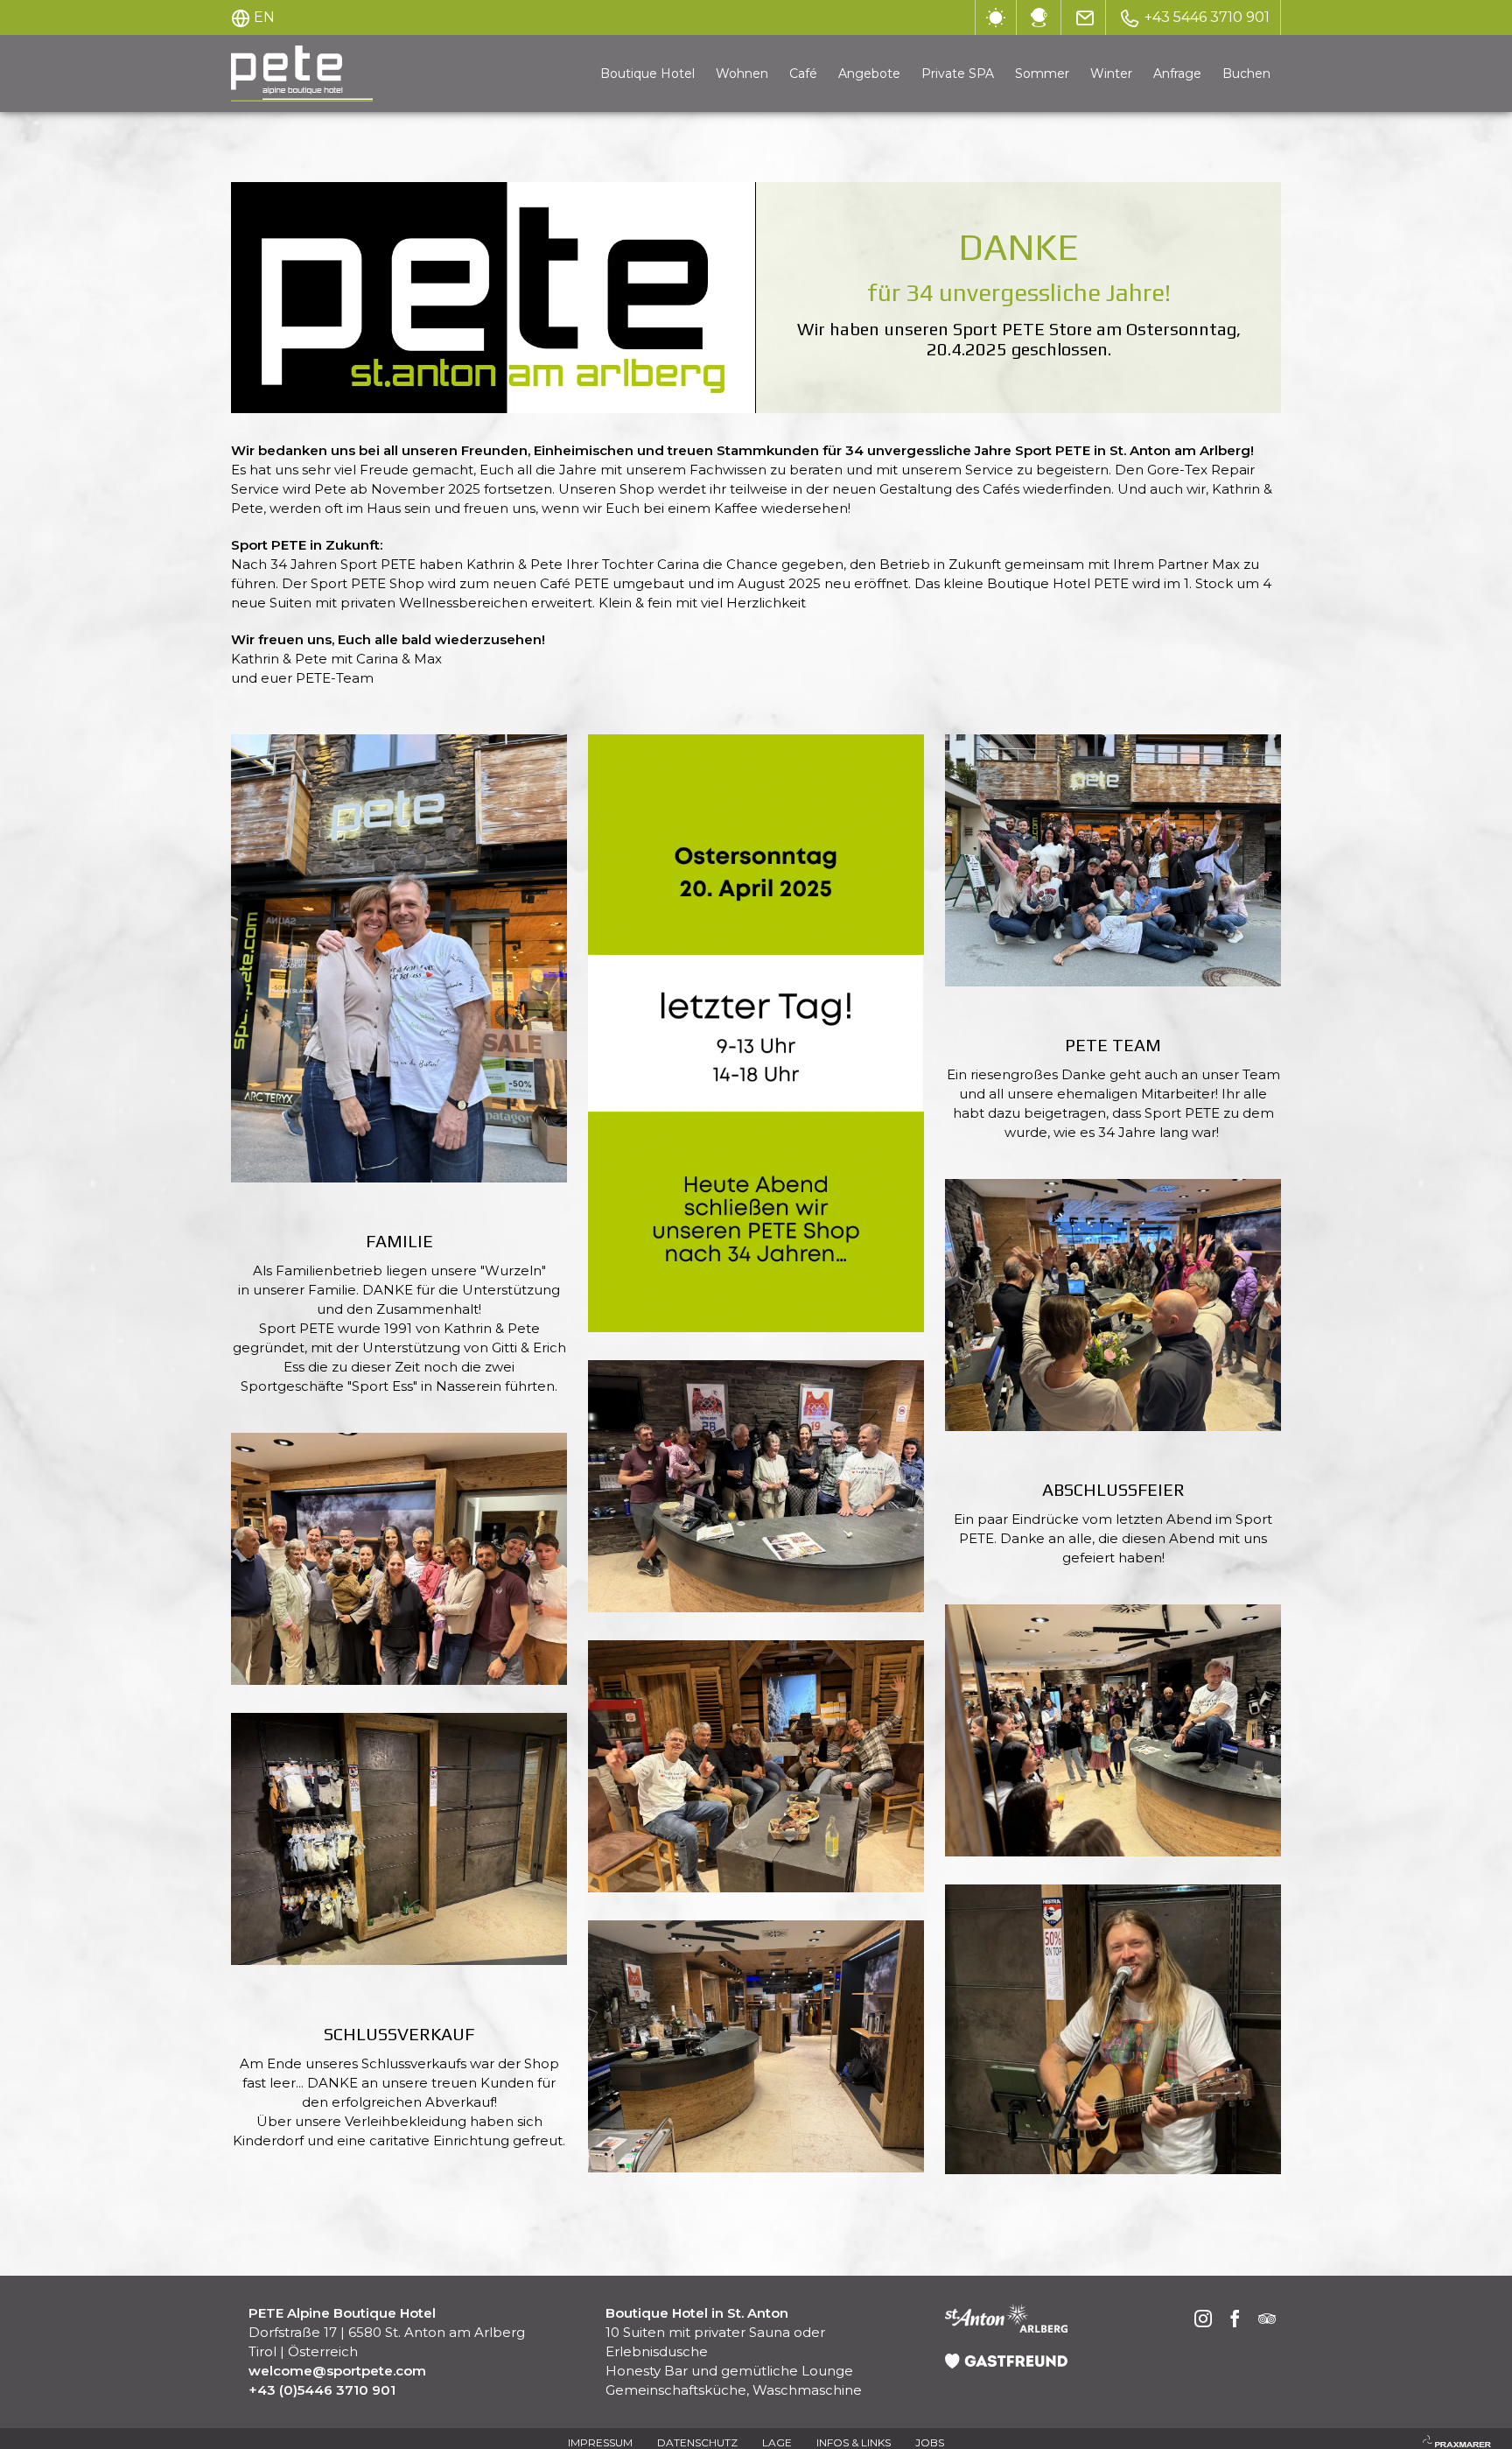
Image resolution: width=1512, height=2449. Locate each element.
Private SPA (958, 74)
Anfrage (1177, 74)
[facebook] (1235, 2321)
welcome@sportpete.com (337, 2371)
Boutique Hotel (647, 74)
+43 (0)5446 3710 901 (322, 2390)
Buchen (1246, 74)
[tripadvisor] (1267, 2321)
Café (803, 74)
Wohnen (742, 74)
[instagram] (1204, 2321)
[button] (399, 958)
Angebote (869, 74)
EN (264, 17)
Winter (1111, 74)
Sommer (1042, 74)
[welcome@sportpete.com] (1085, 18)
